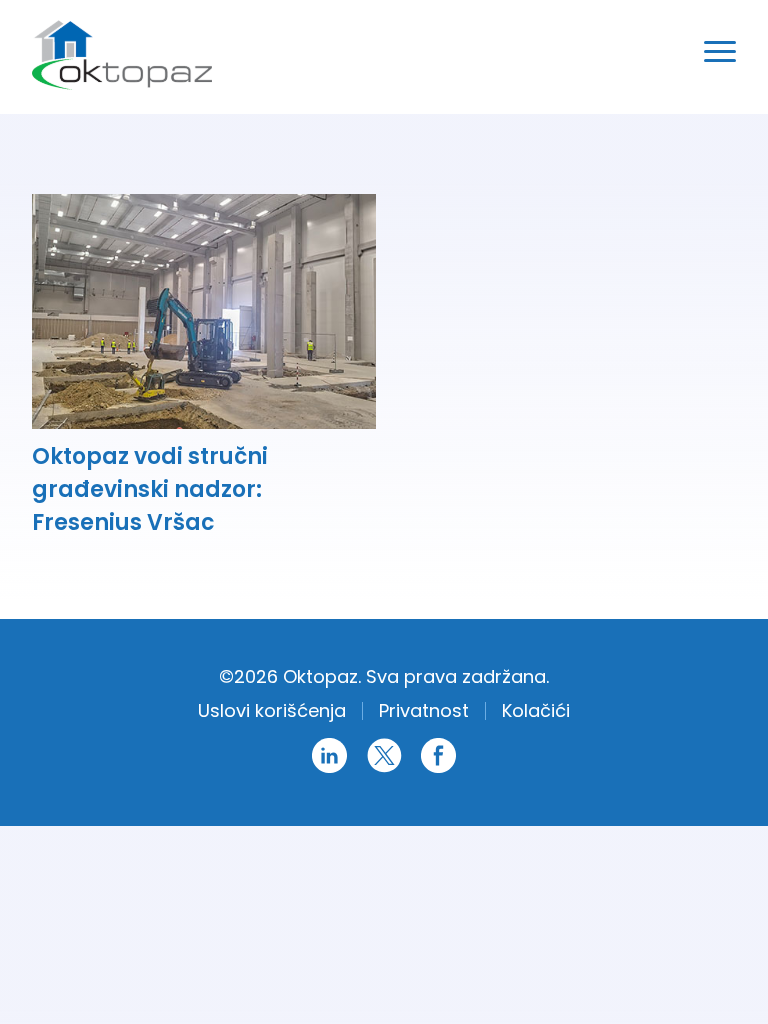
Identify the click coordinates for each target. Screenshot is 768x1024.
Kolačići (536, 710)
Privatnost (424, 710)
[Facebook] (438, 769)
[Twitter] (384, 769)
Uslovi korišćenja (272, 710)
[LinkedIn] (329, 769)
